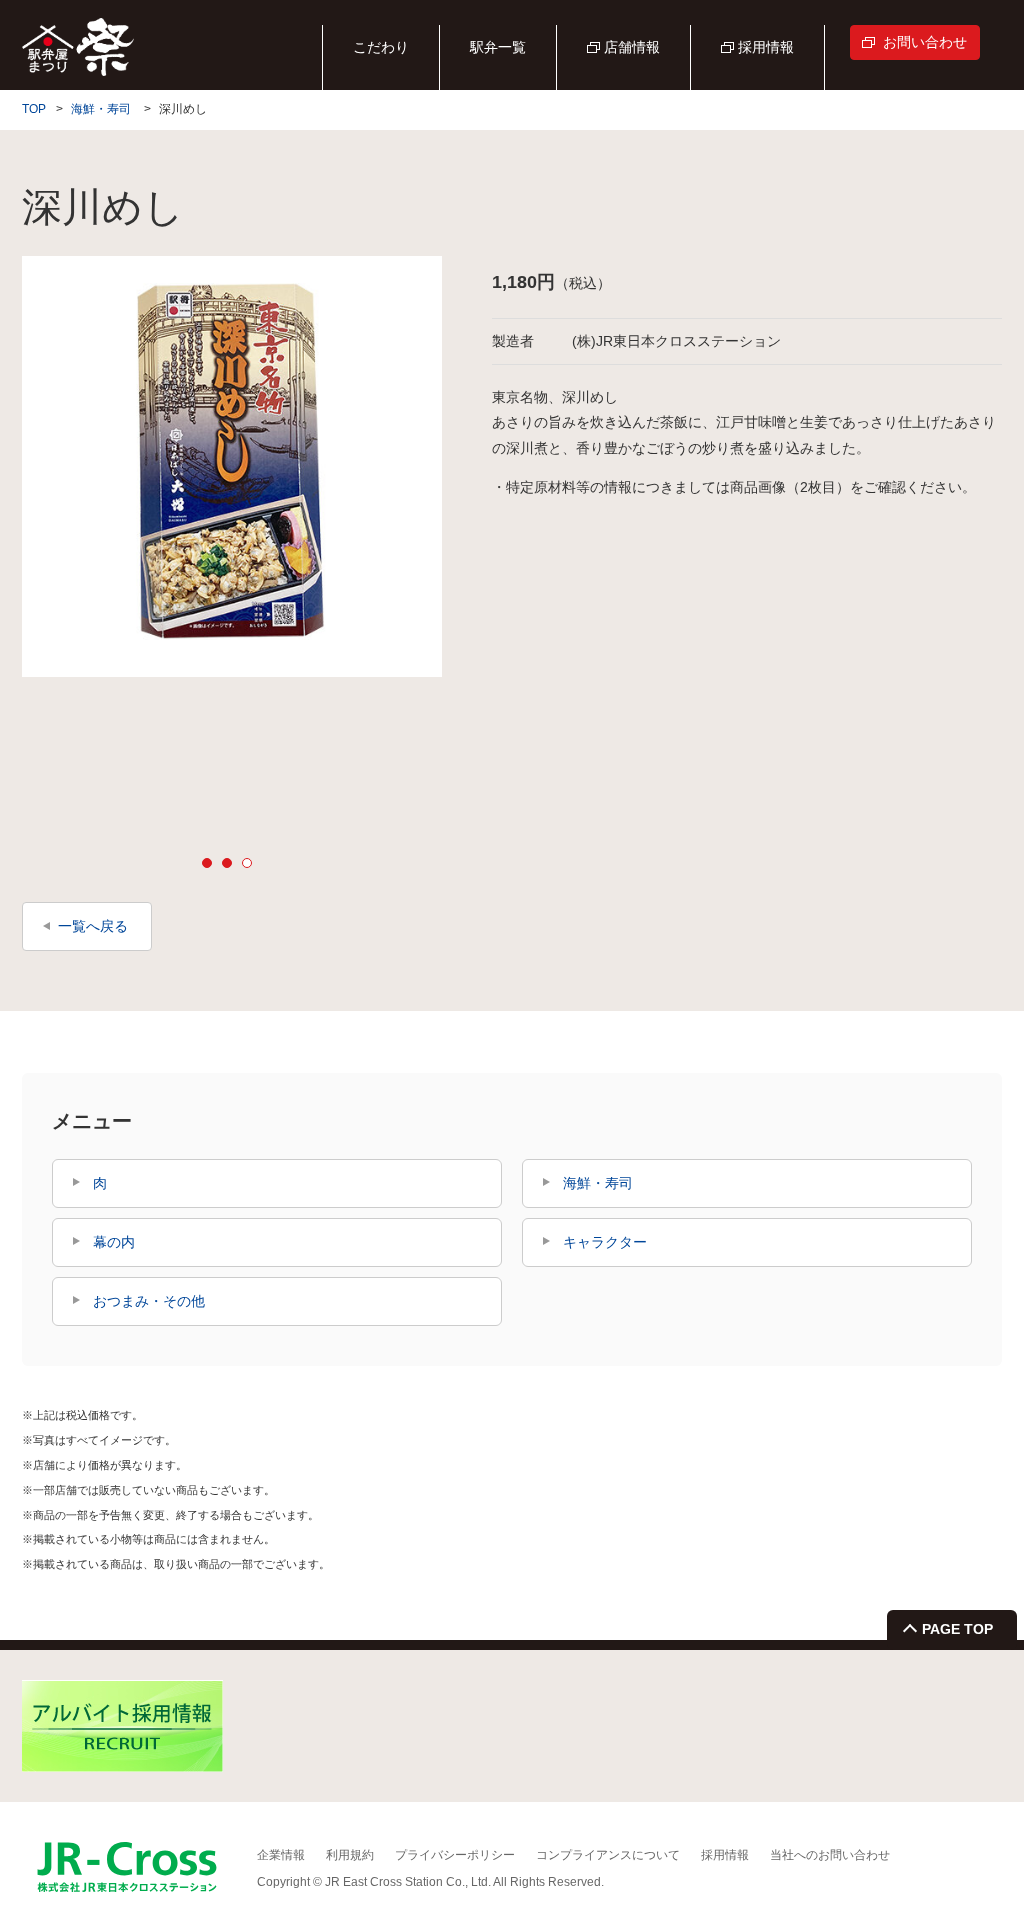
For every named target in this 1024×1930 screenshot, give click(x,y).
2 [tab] (227, 863)
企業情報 (281, 1855)
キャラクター (605, 1242)
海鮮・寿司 (101, 109)
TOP (34, 109)
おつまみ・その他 (149, 1301)
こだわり (381, 47)
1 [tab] (207, 863)
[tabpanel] (232, 466)
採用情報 (766, 47)
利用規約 (350, 1855)
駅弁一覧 (498, 47)
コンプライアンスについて (608, 1855)
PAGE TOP (957, 1629)
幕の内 (114, 1242)
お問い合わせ (925, 42)
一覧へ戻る (93, 926)
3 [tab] (247, 863)
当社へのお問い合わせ (830, 1855)
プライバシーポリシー (455, 1855)
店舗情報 (632, 47)
